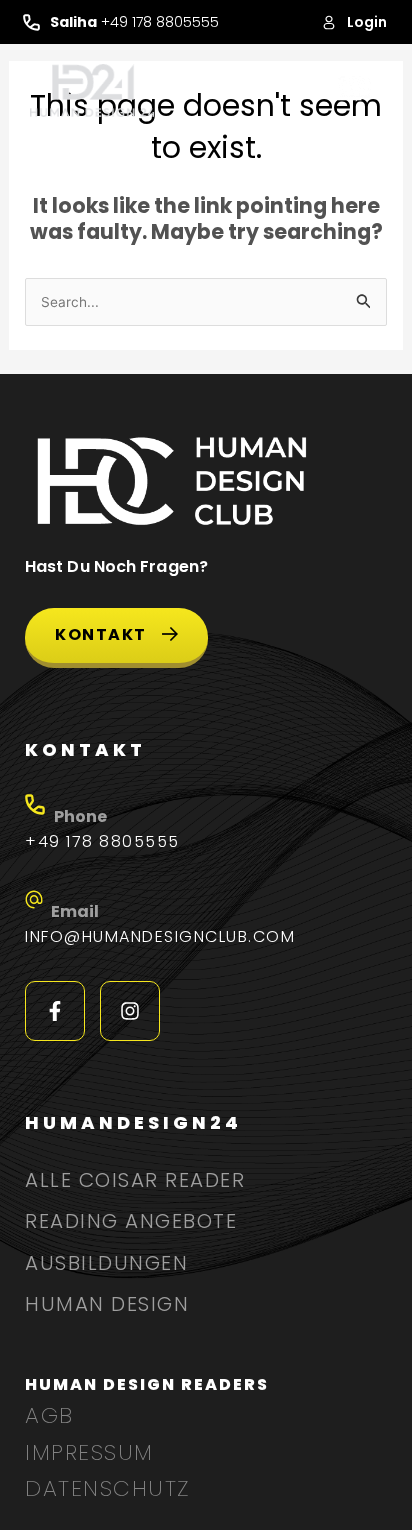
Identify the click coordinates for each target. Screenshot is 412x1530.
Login (367, 22)
